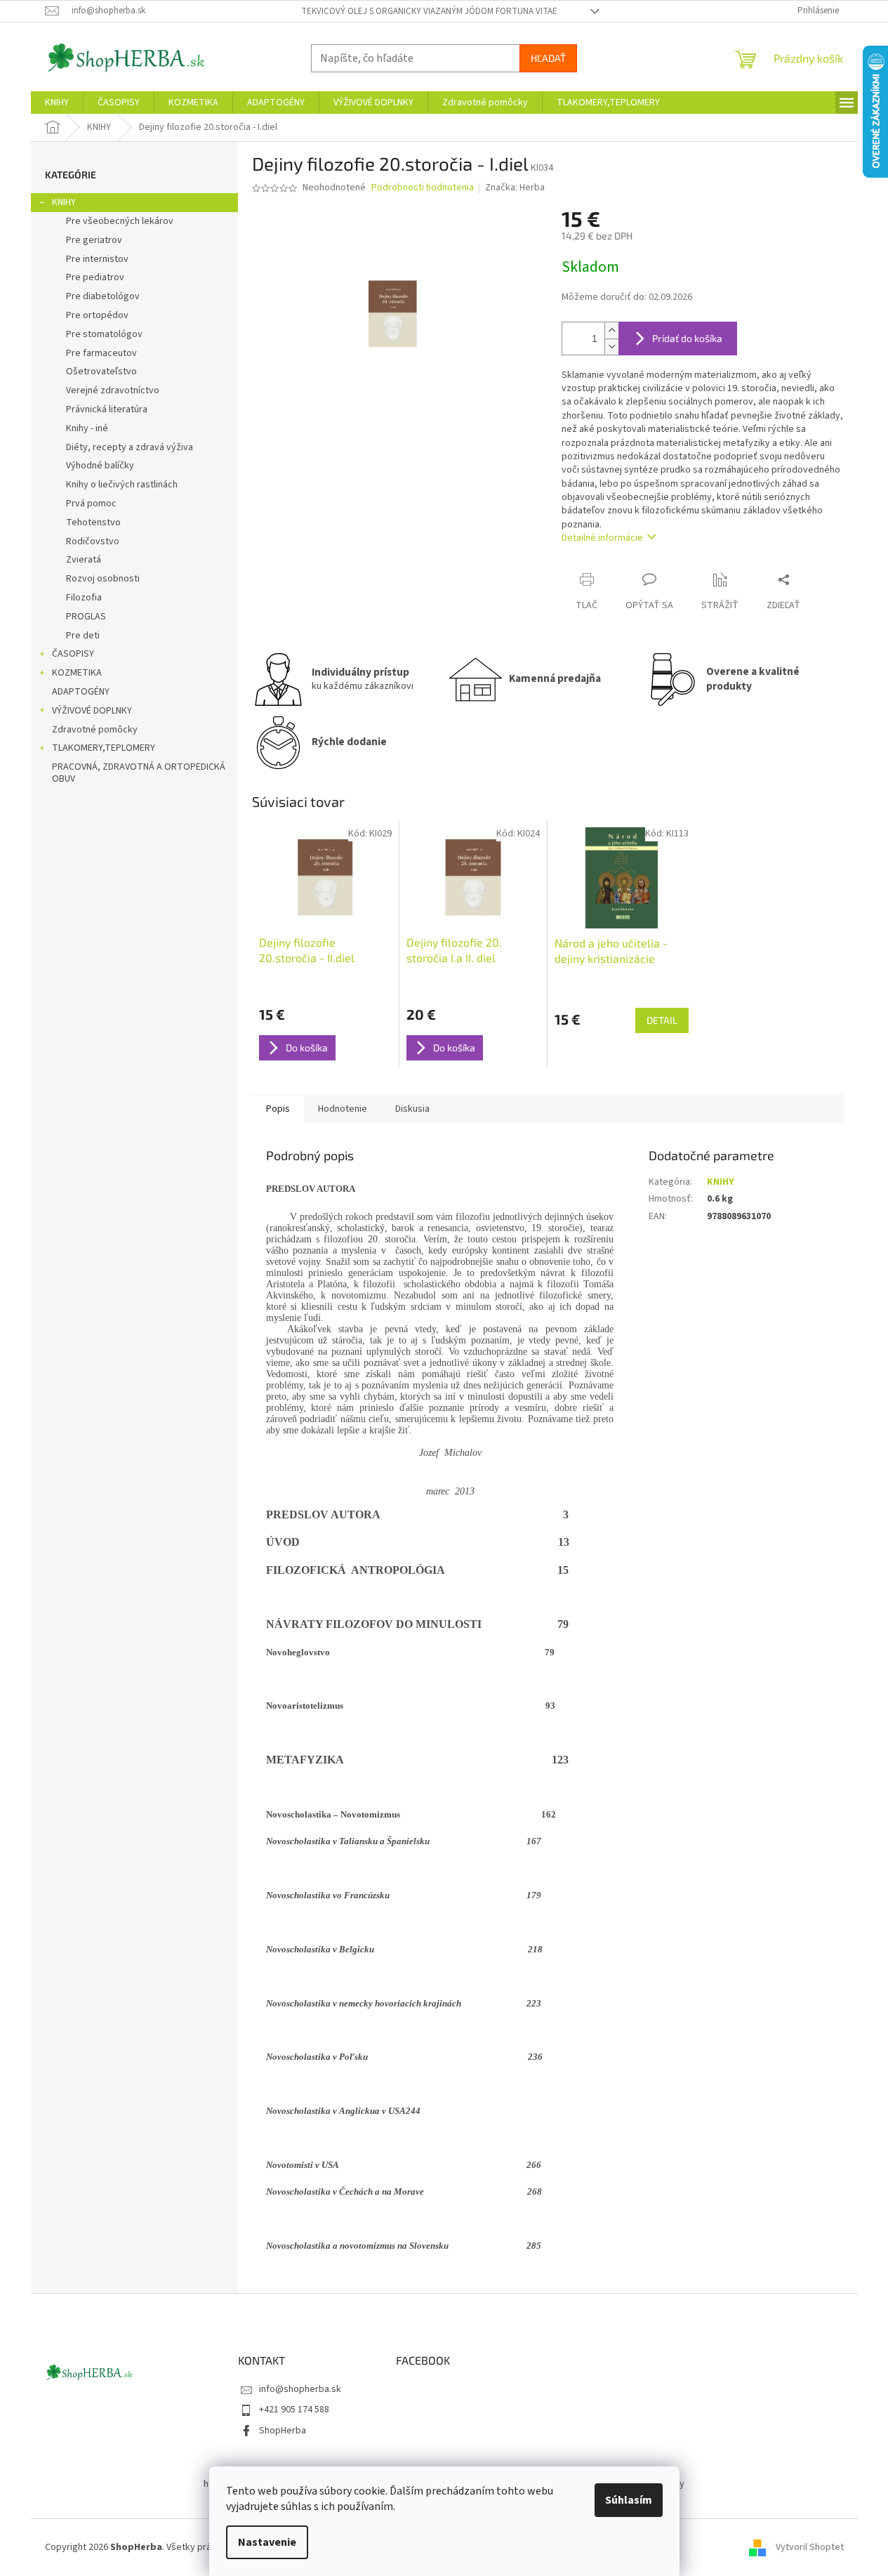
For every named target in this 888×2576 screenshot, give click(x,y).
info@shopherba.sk (300, 2389)
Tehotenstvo (93, 523)
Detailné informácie (602, 538)
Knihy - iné (87, 428)
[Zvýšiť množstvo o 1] (611, 330)
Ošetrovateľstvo (101, 372)
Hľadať (548, 58)
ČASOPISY (73, 654)
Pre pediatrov (95, 277)
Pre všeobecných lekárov (120, 221)
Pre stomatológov (104, 334)
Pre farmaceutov (101, 353)
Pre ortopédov (97, 315)
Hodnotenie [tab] (343, 1109)
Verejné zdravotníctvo (113, 390)
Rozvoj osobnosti (103, 579)
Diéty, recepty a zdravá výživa (130, 447)
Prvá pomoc (91, 504)
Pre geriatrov (94, 240)
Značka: (515, 188)
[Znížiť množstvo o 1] (611, 347)
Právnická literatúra (107, 409)
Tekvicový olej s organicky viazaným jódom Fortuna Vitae (429, 11)
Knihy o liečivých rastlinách (122, 485)
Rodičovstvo (93, 541)
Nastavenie (267, 2542)
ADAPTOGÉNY (81, 692)
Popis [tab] (278, 1109)
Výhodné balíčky (100, 466)
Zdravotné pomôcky (95, 730)
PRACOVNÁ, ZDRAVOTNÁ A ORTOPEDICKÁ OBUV (139, 773)
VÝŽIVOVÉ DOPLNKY (92, 711)
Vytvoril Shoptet (810, 2547)
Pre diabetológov (103, 296)
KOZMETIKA (77, 673)
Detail (662, 1020)
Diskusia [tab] (412, 1109)
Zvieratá (84, 560)
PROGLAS (86, 617)
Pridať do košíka (687, 338)
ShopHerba (283, 2431)
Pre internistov (97, 259)
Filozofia (84, 598)
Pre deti (83, 636)
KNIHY (64, 202)
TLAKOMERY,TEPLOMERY (104, 748)
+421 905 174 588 (294, 2410)
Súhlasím (629, 2500)
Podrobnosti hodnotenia (423, 188)
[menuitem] (57, 103)
